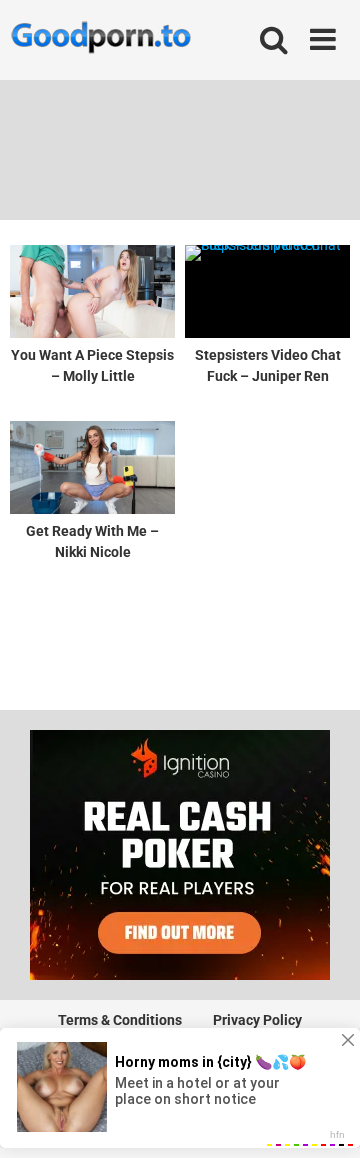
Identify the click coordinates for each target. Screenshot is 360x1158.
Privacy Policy (257, 1020)
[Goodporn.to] (100, 40)
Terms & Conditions (120, 1020)
